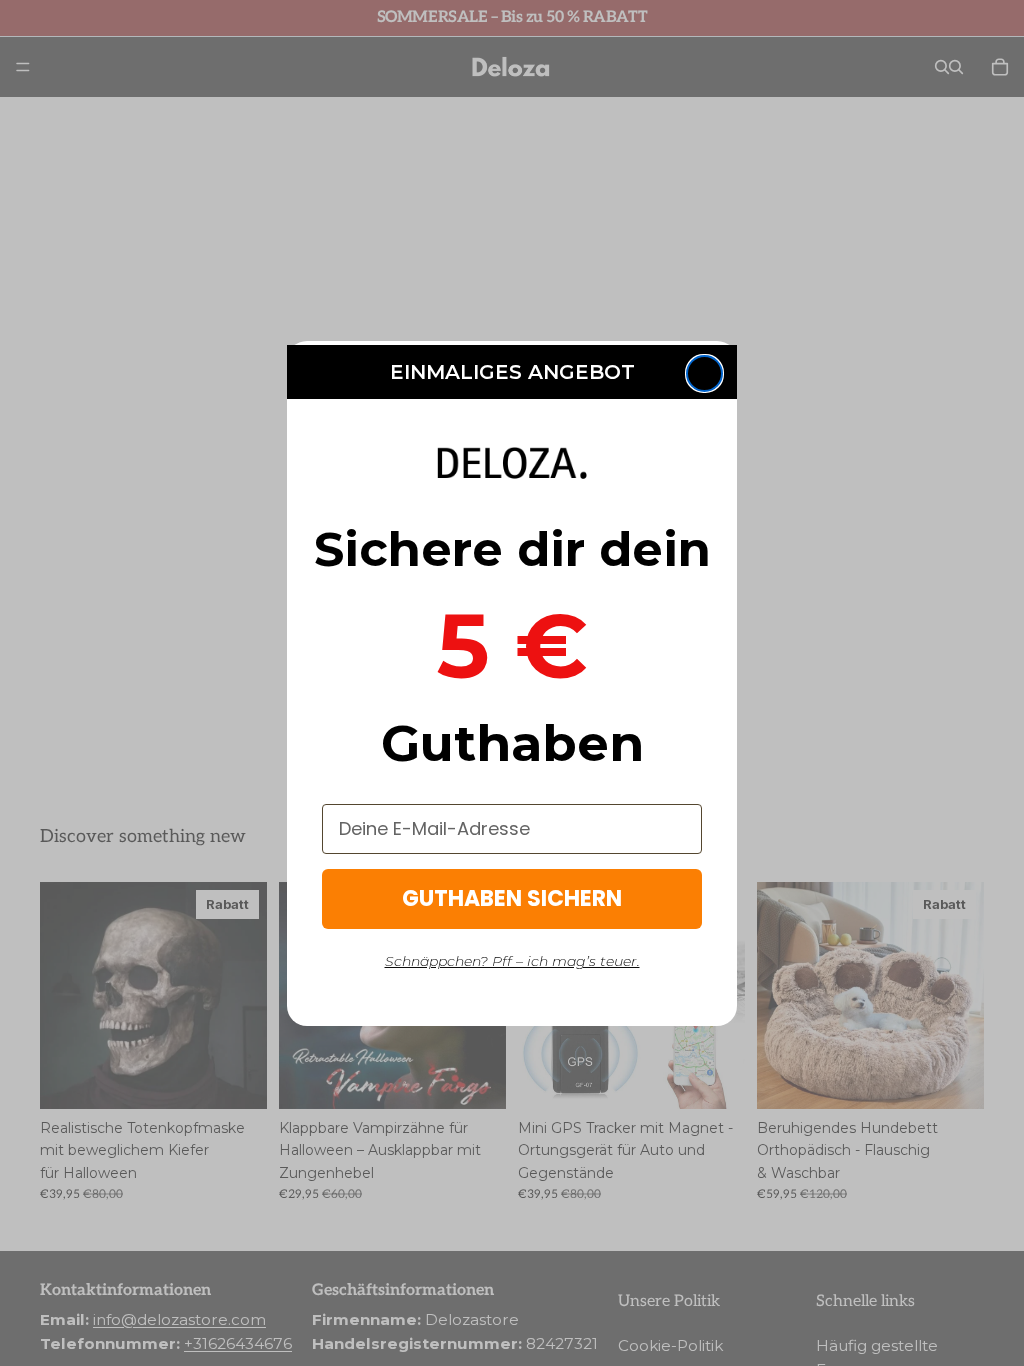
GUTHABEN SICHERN (512, 898)
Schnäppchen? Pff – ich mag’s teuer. (512, 961)
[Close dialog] (704, 373)
